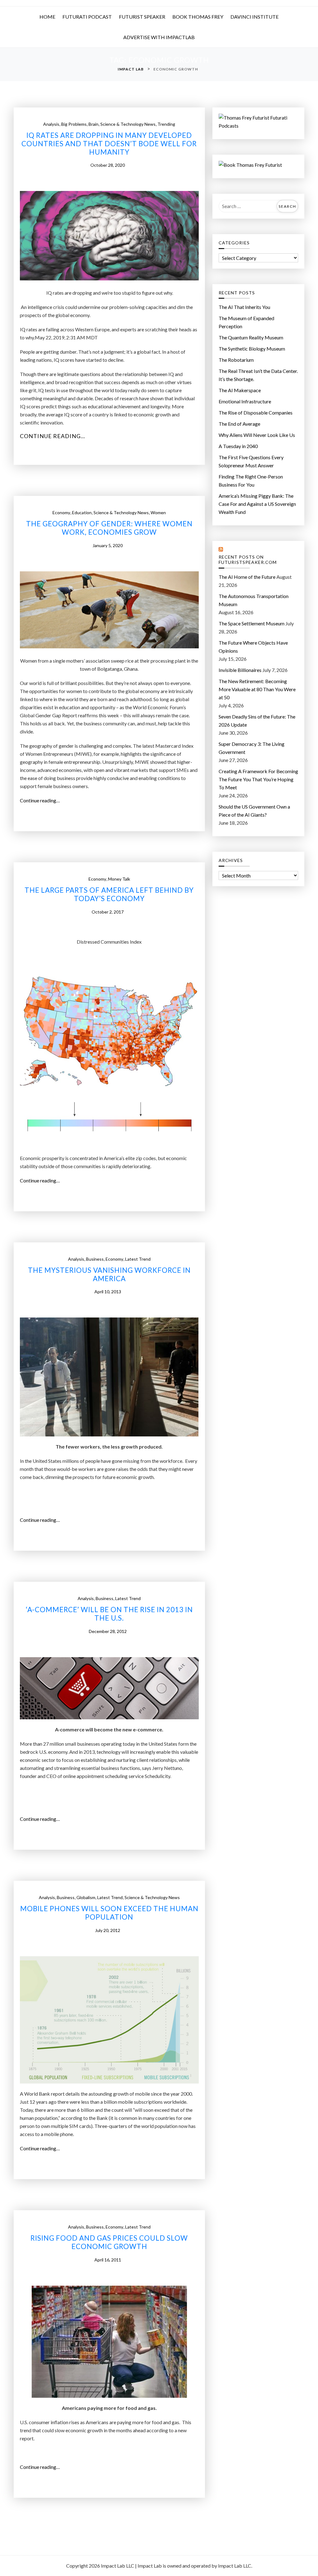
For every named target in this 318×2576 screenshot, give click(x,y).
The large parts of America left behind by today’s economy (109, 894)
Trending (166, 124)
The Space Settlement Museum (252, 623)
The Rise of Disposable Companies (256, 413)
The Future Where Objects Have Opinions (253, 647)
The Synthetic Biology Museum (252, 349)
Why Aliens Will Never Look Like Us (257, 435)
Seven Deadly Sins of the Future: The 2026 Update (257, 721)
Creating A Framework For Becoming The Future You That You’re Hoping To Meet (258, 779)
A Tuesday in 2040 (238, 446)
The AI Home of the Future (247, 577)
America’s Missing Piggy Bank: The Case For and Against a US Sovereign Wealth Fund (257, 504)
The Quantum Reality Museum (251, 337)
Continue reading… (55, 436)
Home (47, 17)
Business (95, 1259)
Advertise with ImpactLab (159, 37)
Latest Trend (138, 1259)
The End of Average (239, 424)
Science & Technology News (128, 124)
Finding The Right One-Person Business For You (251, 481)
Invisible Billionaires (240, 670)
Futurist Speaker (142, 17)
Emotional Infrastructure (245, 401)
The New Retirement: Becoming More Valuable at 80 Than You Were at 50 (257, 689)
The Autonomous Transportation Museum (254, 600)
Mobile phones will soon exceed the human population (109, 1913)
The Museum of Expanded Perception (246, 322)
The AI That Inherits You (244, 307)
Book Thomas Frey (198, 17)
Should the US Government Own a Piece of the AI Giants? (254, 811)
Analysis (51, 124)
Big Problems (74, 124)
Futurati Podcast (87, 17)
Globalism (86, 1897)
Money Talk (119, 879)
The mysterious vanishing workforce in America (109, 1274)
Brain (93, 124)
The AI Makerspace (240, 390)
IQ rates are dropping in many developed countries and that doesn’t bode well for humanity (109, 144)
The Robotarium (236, 360)
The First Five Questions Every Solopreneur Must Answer (251, 461)
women (158, 512)
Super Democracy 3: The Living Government (252, 748)
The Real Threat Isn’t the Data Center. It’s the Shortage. (258, 375)
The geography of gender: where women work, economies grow (109, 528)
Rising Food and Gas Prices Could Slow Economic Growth (109, 2242)
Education (82, 512)
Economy (61, 512)
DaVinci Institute (254, 17)
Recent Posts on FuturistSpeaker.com (248, 560)
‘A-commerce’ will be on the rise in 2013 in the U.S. (109, 1614)
